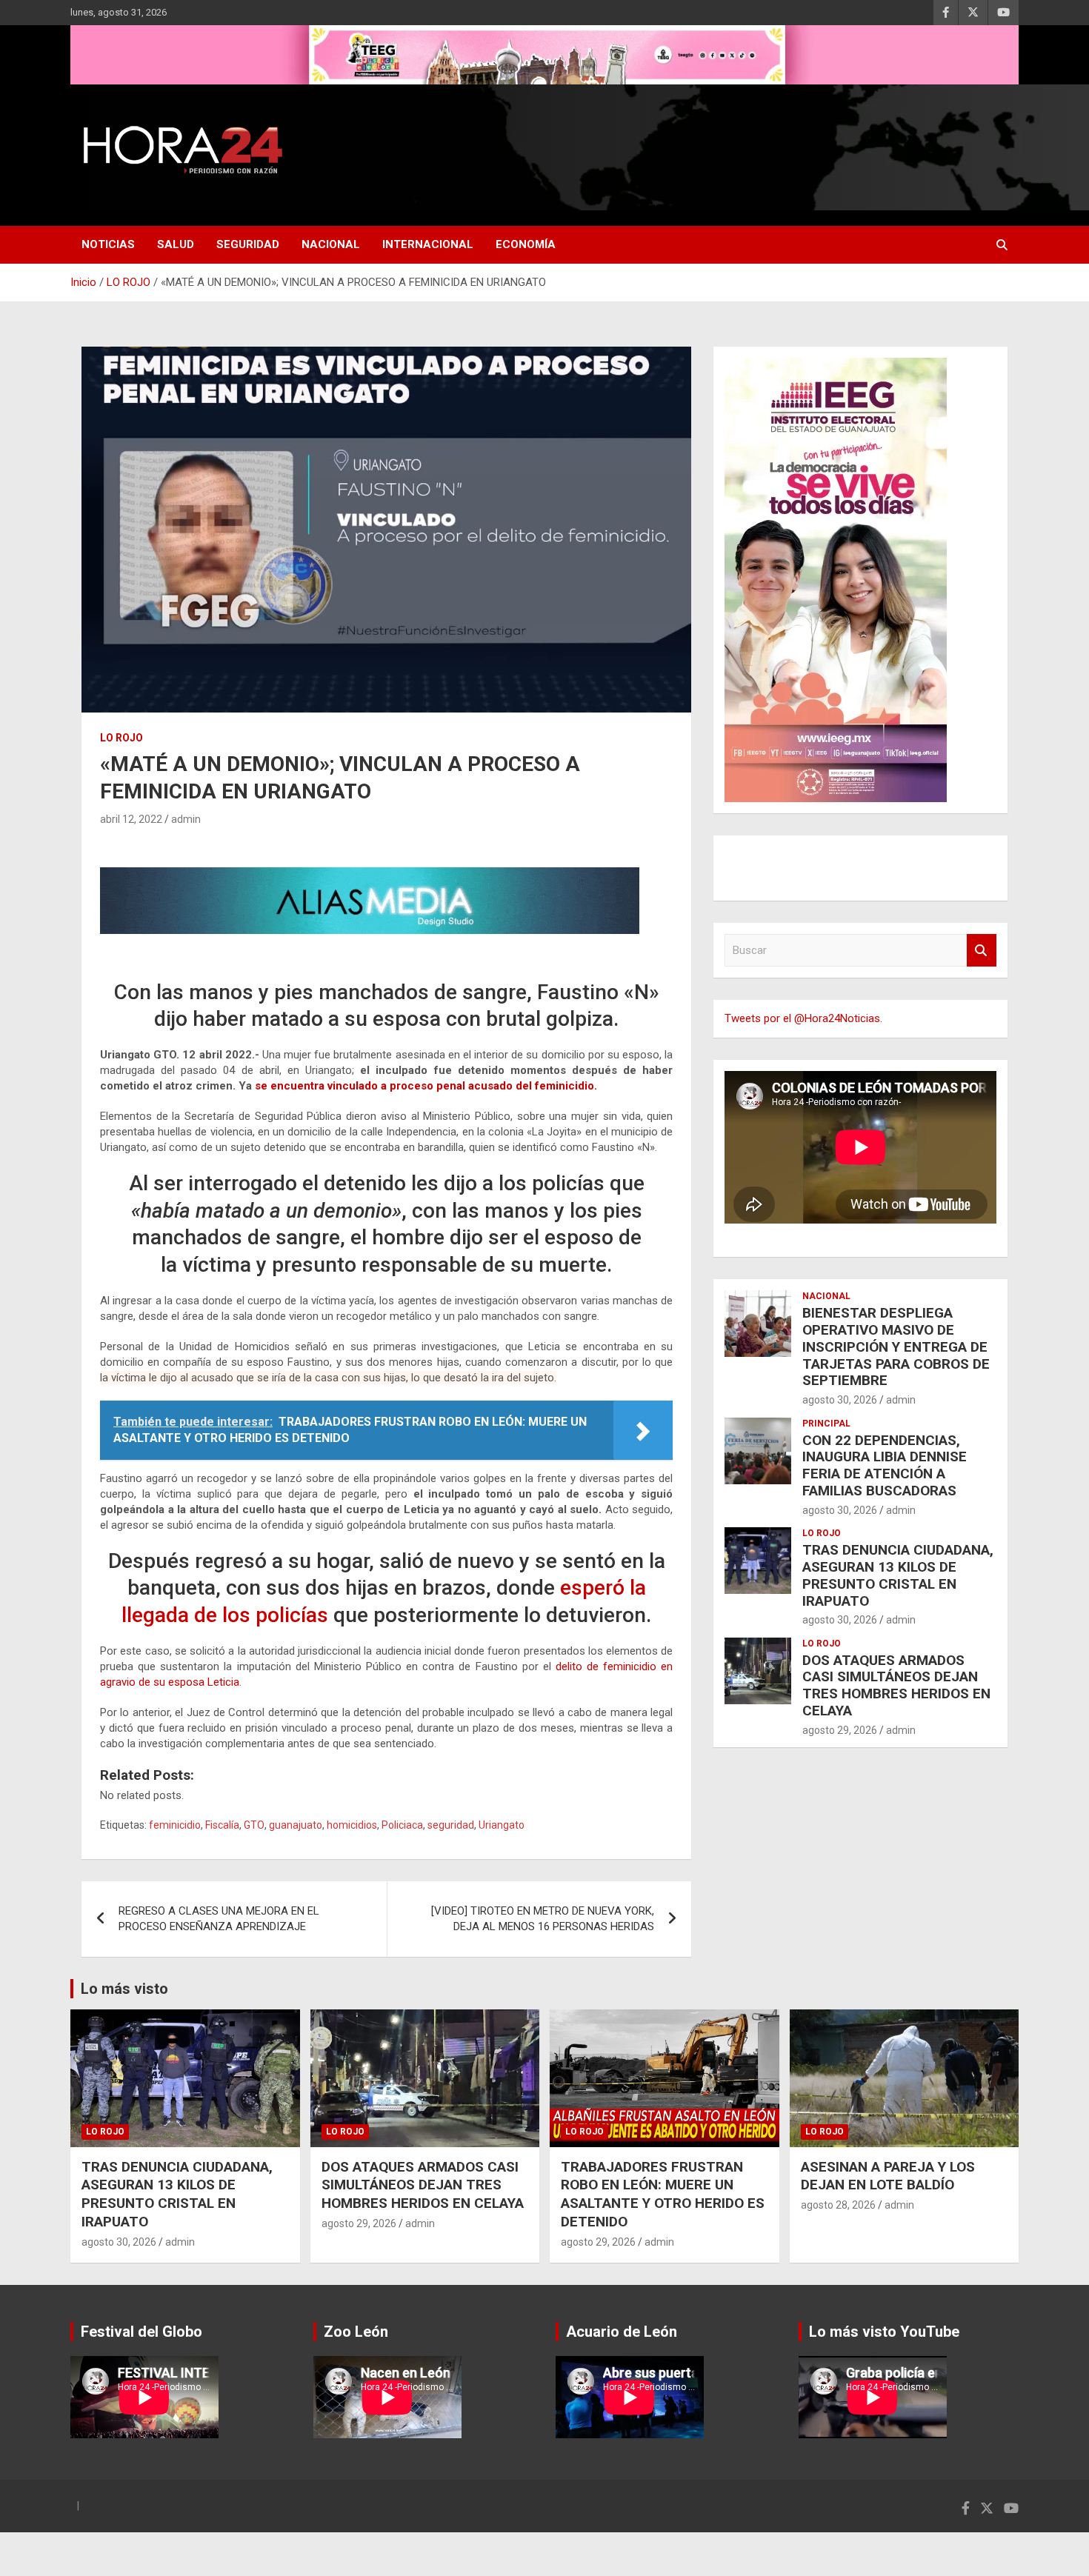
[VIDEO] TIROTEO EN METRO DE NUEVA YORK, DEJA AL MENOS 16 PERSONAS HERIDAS (543, 1919)
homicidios (352, 1825)
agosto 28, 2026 (838, 2205)
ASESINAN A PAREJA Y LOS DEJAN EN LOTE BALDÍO (888, 2176)
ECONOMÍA (526, 244)
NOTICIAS (108, 244)
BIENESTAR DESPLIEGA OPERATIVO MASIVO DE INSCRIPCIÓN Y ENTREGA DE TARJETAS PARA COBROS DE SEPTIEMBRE (896, 1347)
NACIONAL (331, 244)
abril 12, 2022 (131, 819)
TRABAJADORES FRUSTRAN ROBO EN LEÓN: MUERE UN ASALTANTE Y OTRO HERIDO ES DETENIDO (663, 2194)
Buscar (982, 951)
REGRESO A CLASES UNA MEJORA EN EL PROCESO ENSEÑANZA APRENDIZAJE (219, 1919)
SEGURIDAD (248, 244)
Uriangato (502, 1825)
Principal (826, 1424)
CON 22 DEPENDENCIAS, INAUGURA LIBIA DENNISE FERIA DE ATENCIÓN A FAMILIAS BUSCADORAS (885, 1465)
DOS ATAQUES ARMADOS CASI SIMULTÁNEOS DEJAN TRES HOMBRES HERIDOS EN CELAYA (896, 1685)
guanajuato (296, 1825)
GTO (254, 1825)
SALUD (176, 244)
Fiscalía (222, 1825)
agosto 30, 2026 (840, 1400)
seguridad (451, 1825)
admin (186, 819)
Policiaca (402, 1825)
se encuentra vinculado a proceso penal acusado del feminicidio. (426, 1086)
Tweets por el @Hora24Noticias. (803, 1018)
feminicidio (175, 1825)
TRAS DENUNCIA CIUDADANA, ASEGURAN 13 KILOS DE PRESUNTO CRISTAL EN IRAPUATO (898, 1575)
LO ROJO (121, 738)
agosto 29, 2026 (840, 1730)
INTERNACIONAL (428, 244)
